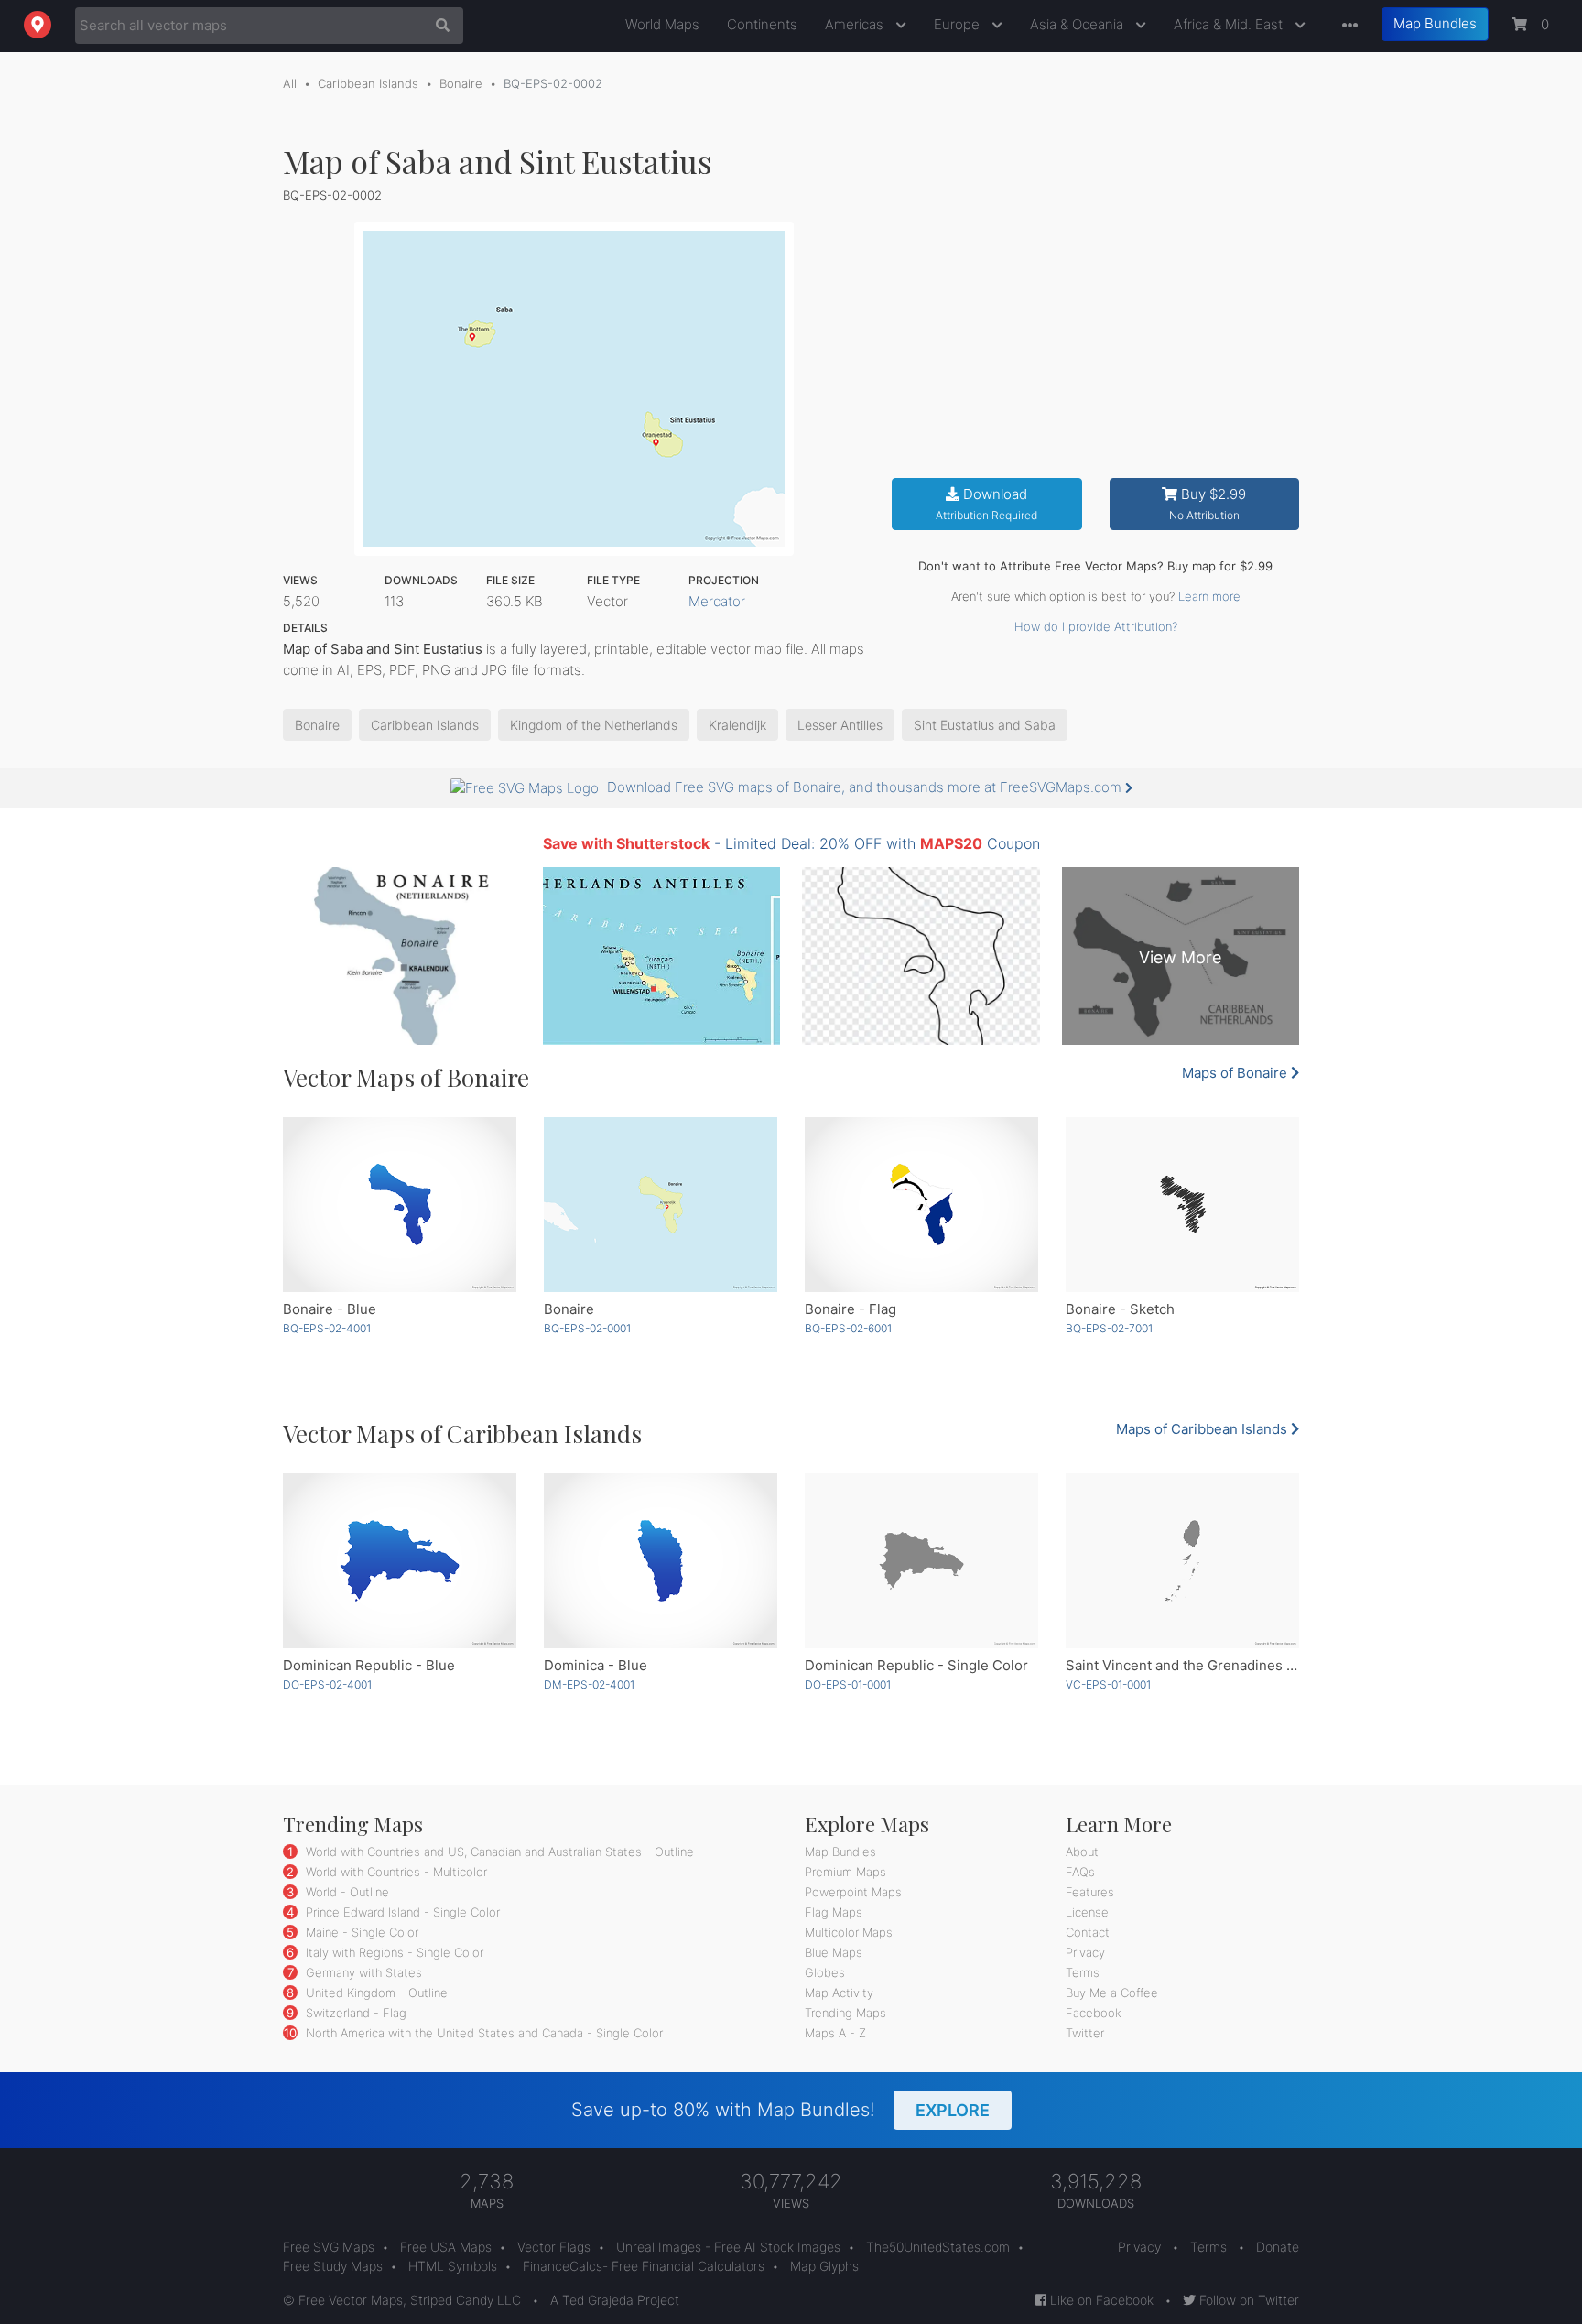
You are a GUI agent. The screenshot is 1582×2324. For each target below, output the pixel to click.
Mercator (717, 601)
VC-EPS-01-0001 (1108, 1684)
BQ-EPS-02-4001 (327, 1328)
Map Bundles (1435, 23)
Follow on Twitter (1247, 2300)
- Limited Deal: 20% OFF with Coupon (791, 843)
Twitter (1085, 2033)
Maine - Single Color (360, 1932)
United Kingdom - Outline (375, 1993)
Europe (959, 24)
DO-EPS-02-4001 (327, 1684)
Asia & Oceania (1078, 24)
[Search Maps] (438, 26)
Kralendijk (737, 725)
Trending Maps (845, 2013)
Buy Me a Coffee (1112, 1993)
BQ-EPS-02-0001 (587, 1328)
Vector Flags (554, 2247)
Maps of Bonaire (1236, 1073)
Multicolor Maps (849, 1932)
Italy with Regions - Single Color (393, 1952)
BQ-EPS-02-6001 (848, 1328)
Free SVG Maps (329, 2247)
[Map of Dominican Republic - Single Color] (921, 1561)
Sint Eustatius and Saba (985, 725)
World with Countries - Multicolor (395, 1872)
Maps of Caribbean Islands (1203, 1429)
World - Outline (346, 1892)
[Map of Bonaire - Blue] (400, 1205)
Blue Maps (834, 1952)
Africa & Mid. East (1230, 24)
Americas (856, 24)
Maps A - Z (835, 2033)
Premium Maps (845, 1872)
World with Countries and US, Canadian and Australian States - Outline (498, 1852)
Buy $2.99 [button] (1208, 504)
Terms (1083, 1972)
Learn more (1209, 596)
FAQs (1080, 1872)
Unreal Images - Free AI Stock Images (728, 2247)
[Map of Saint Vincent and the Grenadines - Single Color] (1182, 1561)
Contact (1088, 1932)
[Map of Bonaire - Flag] (921, 1205)
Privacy (1085, 1952)
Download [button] (986, 504)
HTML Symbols (453, 2266)
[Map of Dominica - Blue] (661, 1561)
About (1082, 1852)
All (290, 83)
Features (1090, 1892)
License (1087, 1912)
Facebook (1094, 2013)
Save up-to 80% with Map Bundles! (780, 2110)
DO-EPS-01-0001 (848, 1684)
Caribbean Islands (368, 83)
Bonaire (461, 83)
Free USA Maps (446, 2247)
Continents (762, 24)
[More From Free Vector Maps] (1346, 26)
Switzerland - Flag (354, 2013)
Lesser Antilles (840, 725)
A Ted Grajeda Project (615, 2300)
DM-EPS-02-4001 (589, 1684)
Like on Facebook (1100, 2300)
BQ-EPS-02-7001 (1109, 1328)
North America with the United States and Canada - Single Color (482, 2033)
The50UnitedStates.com (938, 2247)
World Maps (662, 24)
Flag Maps (834, 1912)
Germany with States (362, 1972)
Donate (1278, 2247)
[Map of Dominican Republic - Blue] (400, 1561)
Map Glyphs (824, 2266)
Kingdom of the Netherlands (594, 725)
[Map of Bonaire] (661, 1205)
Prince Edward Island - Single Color (401, 1912)
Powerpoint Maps (853, 1892)
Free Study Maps (333, 2266)
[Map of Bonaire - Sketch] (1182, 1205)
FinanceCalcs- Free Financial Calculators (644, 2266)
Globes (825, 1972)
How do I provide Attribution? (1096, 626)
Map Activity (839, 1993)
